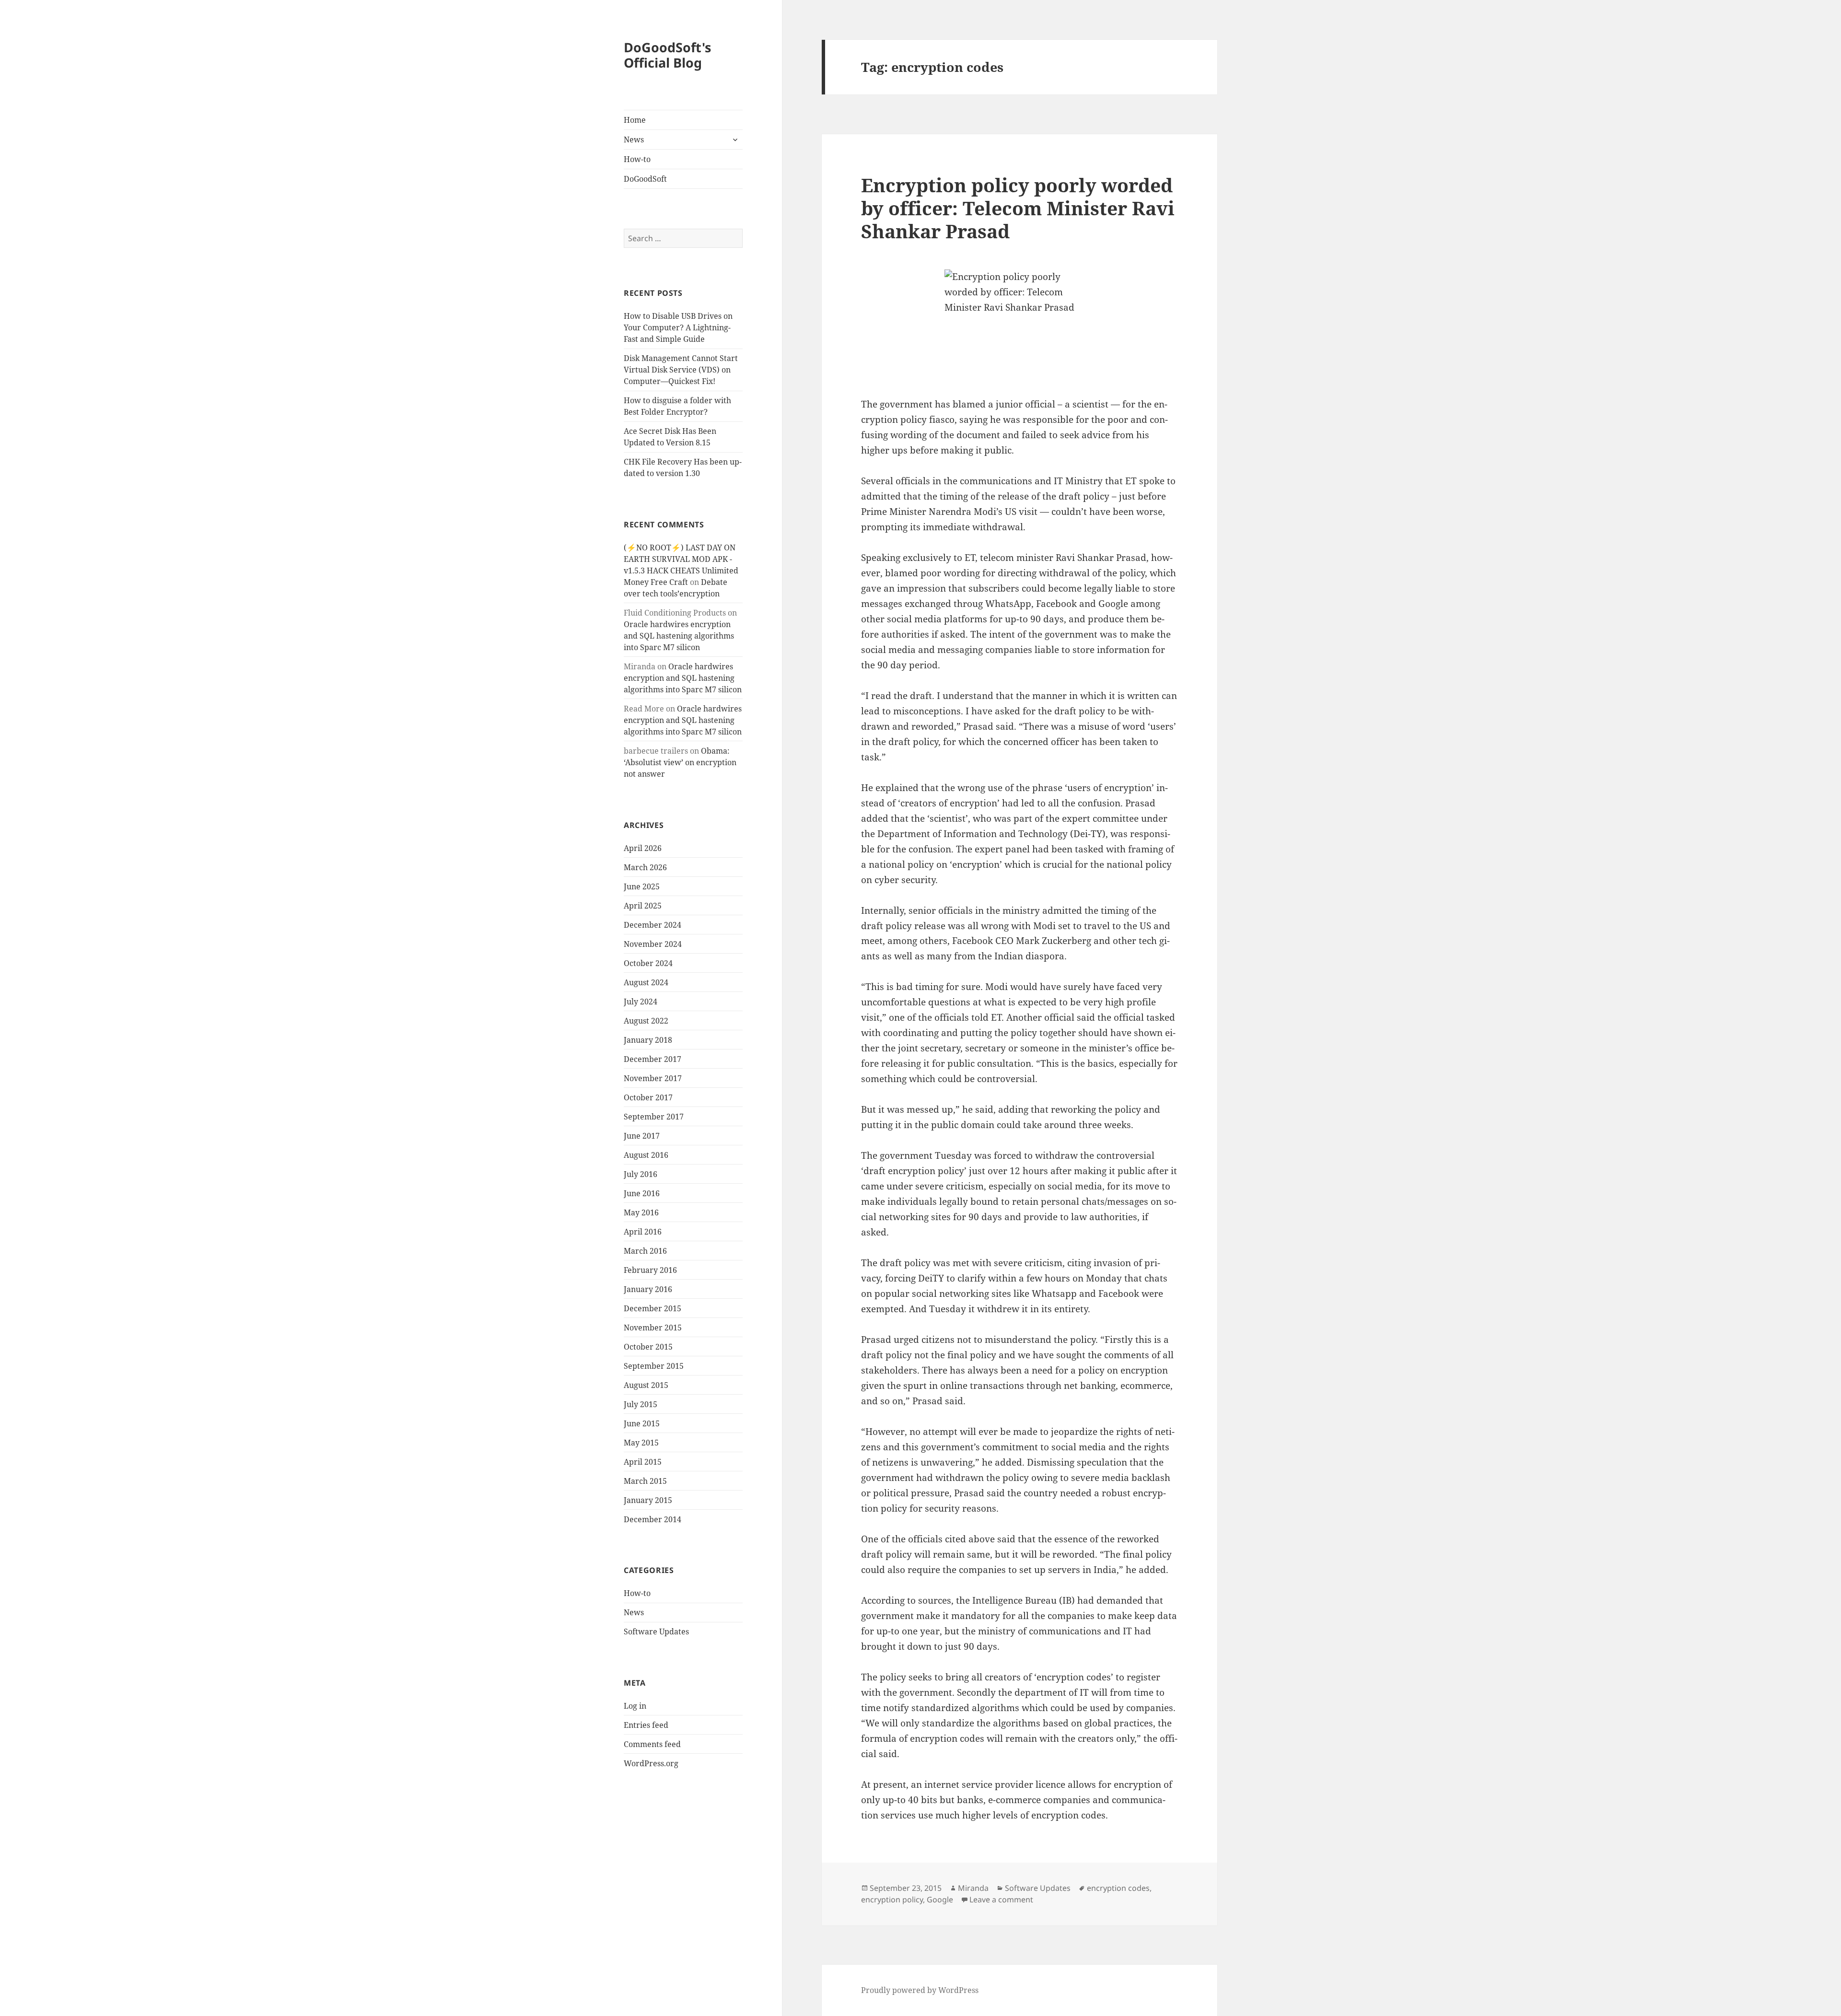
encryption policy (892, 1899)
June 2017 (642, 1136)
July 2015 (641, 1404)
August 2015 (646, 1385)
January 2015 (648, 1500)
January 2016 (648, 1289)
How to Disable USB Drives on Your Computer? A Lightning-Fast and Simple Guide (678, 327)
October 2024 (648, 963)
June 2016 (642, 1193)
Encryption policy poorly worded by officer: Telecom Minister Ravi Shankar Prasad (1018, 208)
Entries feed (646, 1725)
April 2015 (643, 1462)
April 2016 (643, 1232)
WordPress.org (651, 1763)
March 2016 (645, 1251)
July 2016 (641, 1174)
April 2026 (643, 848)
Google (940, 1899)
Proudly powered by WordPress (920, 1990)
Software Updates (656, 1631)
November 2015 (653, 1328)
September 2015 (654, 1366)
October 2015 (648, 1347)
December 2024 (653, 925)
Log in (635, 1706)
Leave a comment (1001, 1899)
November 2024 (653, 944)
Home (635, 120)
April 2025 (643, 906)
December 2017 (653, 1059)
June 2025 (642, 886)
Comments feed (652, 1744)
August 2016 (646, 1155)
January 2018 (648, 1040)
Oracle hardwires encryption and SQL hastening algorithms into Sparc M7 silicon (679, 636)
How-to (637, 159)
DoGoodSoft (645, 179)
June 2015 (642, 1423)
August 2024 (646, 982)
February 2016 (650, 1270)
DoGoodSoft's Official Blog (667, 55)
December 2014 (653, 1519)
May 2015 (641, 1443)
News (634, 140)
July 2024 (641, 1002)
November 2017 (653, 1078)
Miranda (973, 1888)
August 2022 (646, 1021)
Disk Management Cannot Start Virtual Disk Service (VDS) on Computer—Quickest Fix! (681, 370)
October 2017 (648, 1097)
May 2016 (641, 1212)
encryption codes (1118, 1888)
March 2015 (645, 1481)
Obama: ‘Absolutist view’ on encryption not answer (680, 762)
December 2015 (653, 1308)
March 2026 (645, 867)
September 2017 (654, 1117)
